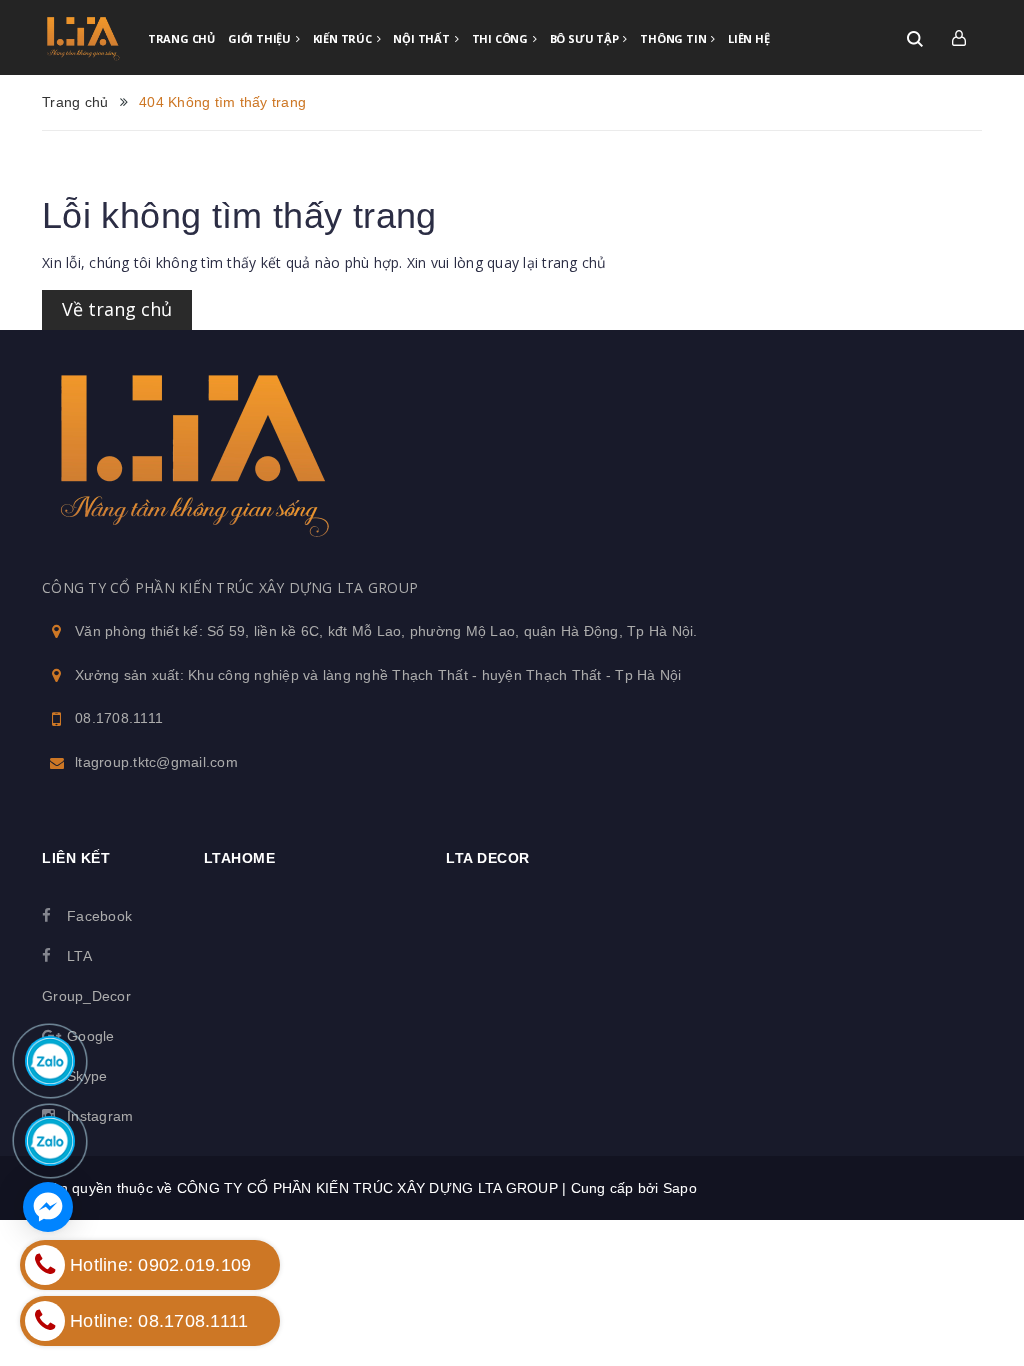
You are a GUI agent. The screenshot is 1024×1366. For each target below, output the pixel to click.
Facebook (99, 916)
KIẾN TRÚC (344, 38)
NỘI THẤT (422, 38)
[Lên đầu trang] (950, 1261)
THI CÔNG (501, 38)
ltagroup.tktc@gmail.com (156, 762)
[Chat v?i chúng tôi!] (48, 1207)
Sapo (680, 1188)
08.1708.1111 (119, 718)
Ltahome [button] (240, 858)
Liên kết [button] (76, 858)
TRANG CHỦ (181, 38)
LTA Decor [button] (488, 858)
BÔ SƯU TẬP (586, 38)
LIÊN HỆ (749, 38)
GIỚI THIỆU (261, 38)
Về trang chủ (117, 309)
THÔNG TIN (674, 38)
